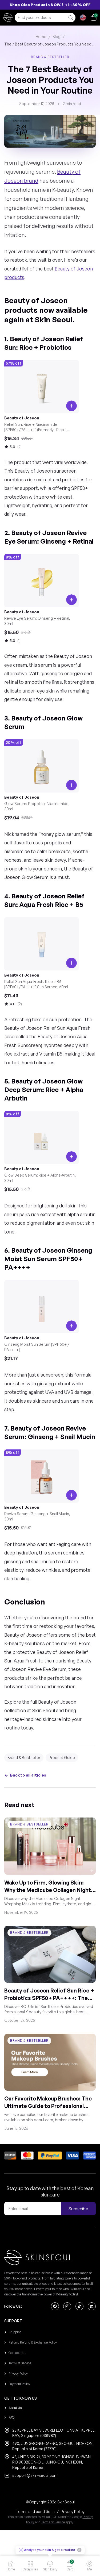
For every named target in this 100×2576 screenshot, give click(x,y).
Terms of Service (53, 2522)
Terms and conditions (35, 2512)
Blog (57, 37)
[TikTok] (79, 2306)
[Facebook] (55, 2306)
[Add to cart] (71, 600)
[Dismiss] (79, 2550)
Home (41, 37)
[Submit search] (70, 18)
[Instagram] (67, 2306)
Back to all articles (28, 1775)
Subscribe (78, 2209)
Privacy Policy (73, 2512)
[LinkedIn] (92, 2306)
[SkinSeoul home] (8, 18)
